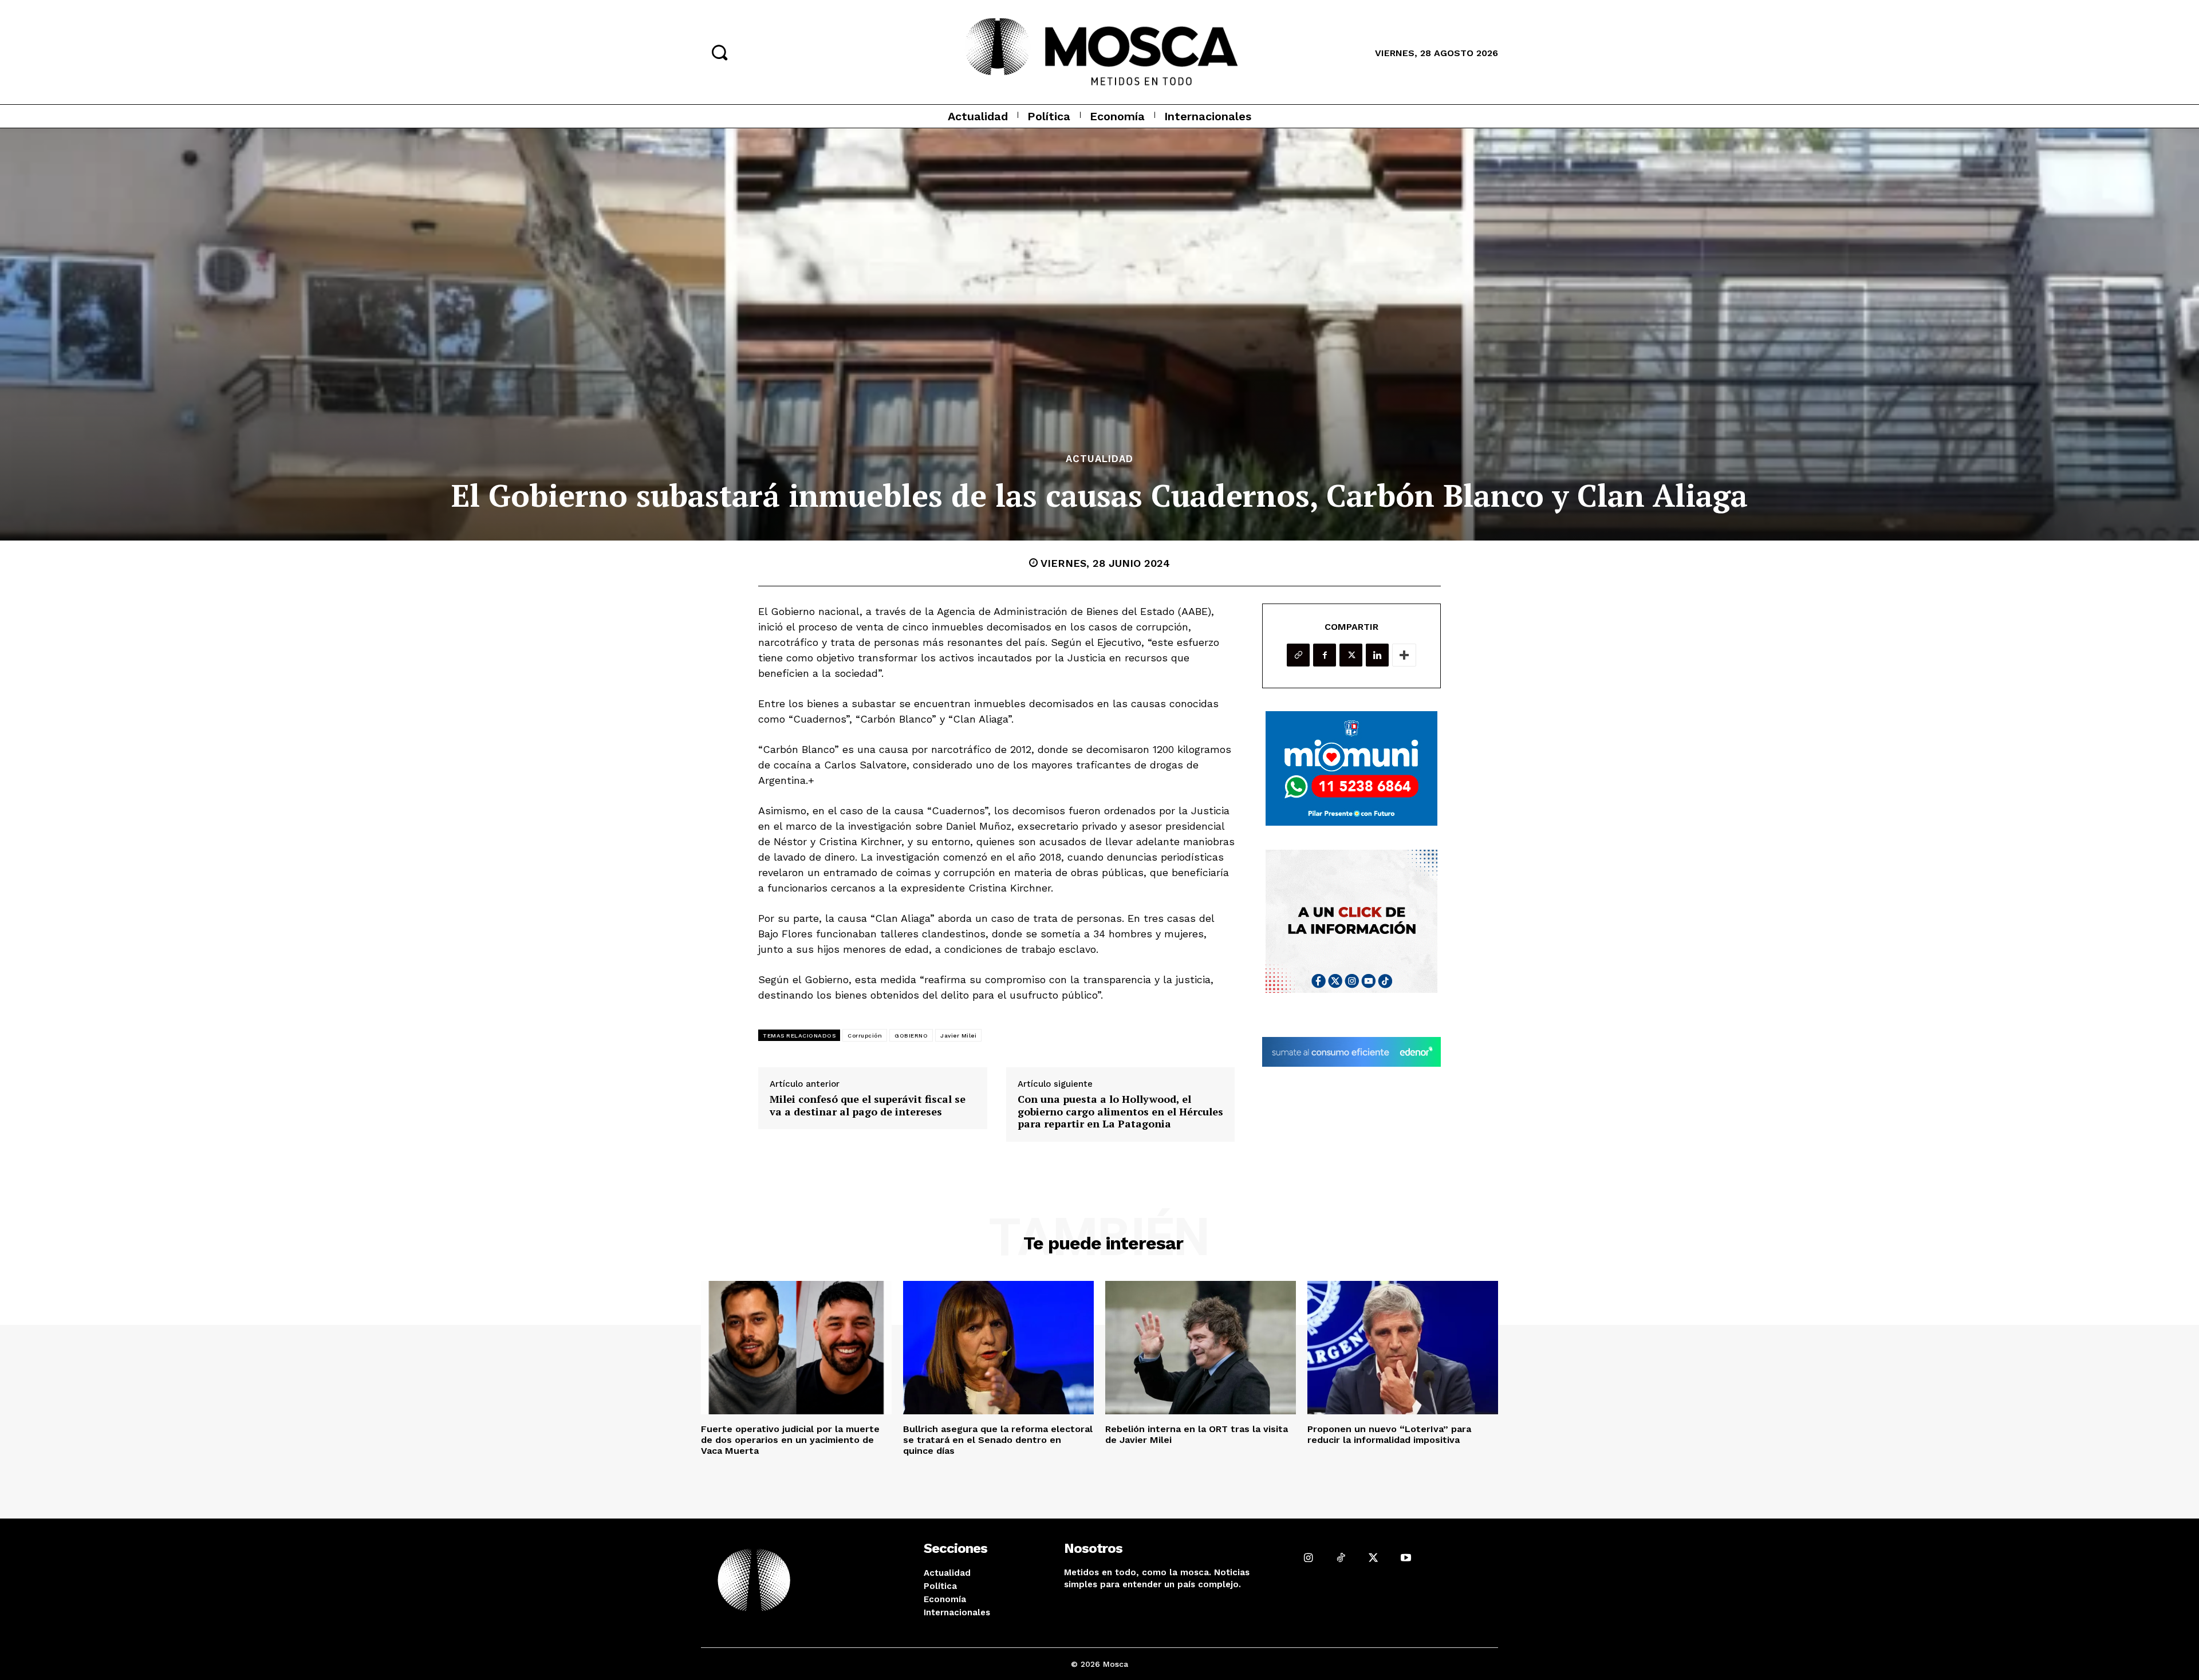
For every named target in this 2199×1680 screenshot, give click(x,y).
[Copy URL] (1298, 655)
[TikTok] (1341, 1558)
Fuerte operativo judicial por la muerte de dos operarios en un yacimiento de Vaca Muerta (790, 1440)
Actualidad (1099, 459)
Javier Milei (958, 1036)
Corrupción (865, 1036)
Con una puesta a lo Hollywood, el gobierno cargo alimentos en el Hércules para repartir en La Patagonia (1120, 1112)
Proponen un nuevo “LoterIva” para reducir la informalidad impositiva (1389, 1434)
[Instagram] (1308, 1558)
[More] (1404, 655)
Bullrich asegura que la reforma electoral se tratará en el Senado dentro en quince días (998, 1440)
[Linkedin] (1377, 655)
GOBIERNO (911, 1036)
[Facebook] (1325, 655)
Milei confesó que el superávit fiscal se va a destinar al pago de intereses (868, 1105)
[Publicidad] (1351, 768)
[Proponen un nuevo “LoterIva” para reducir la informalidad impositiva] (1403, 1348)
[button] (719, 52)
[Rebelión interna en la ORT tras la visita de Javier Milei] (1201, 1348)
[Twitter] (1351, 655)
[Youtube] (1406, 1558)
